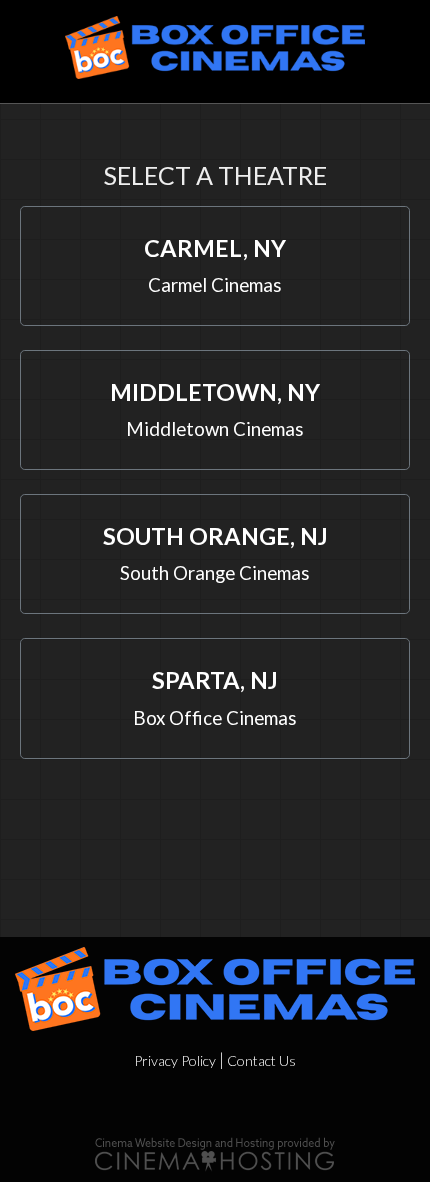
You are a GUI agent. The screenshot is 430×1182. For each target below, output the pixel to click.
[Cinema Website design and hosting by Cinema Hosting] (215, 1151)
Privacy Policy (175, 1060)
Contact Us (261, 1060)
